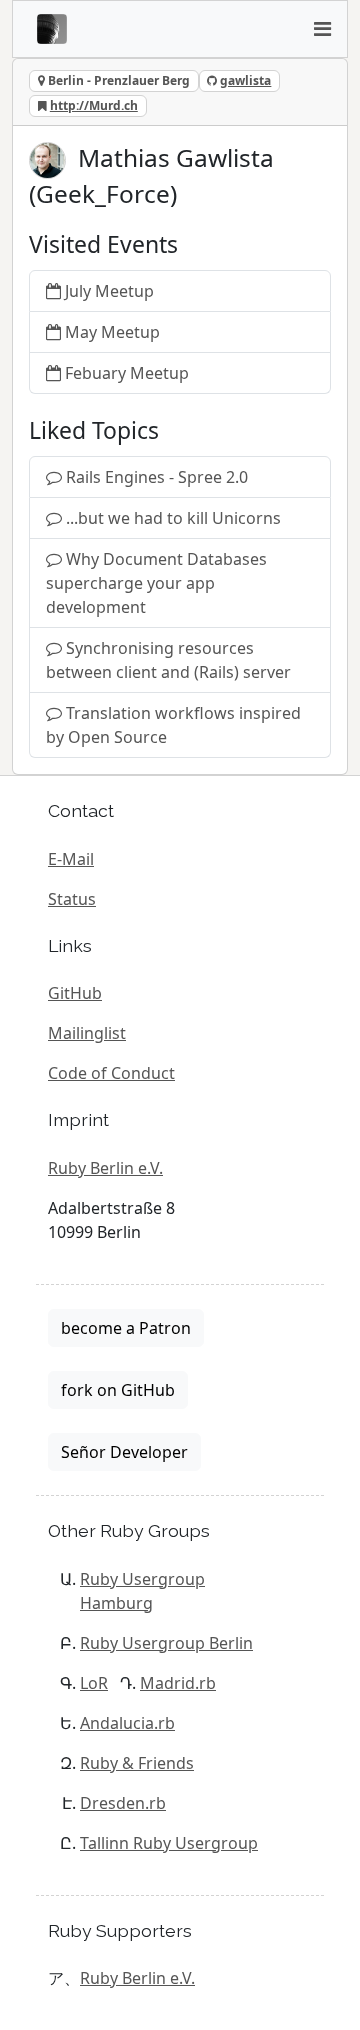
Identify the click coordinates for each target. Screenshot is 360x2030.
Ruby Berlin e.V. (105, 1168)
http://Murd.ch (94, 105)
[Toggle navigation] (322, 29)
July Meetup (109, 291)
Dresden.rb (123, 1803)
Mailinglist (87, 1033)
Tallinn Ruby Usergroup (169, 1843)
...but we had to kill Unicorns (173, 518)
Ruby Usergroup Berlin (166, 1643)
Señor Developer (124, 1452)
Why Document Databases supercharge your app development (156, 583)
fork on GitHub (118, 1390)
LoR (94, 1683)
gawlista (245, 80)
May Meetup (112, 332)
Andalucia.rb (127, 1723)
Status (72, 899)
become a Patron (126, 1328)
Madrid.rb (178, 1683)
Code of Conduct (111, 1073)
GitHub (75, 993)
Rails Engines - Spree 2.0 (157, 477)
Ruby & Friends (137, 1763)
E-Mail (71, 859)
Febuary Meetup (127, 373)
